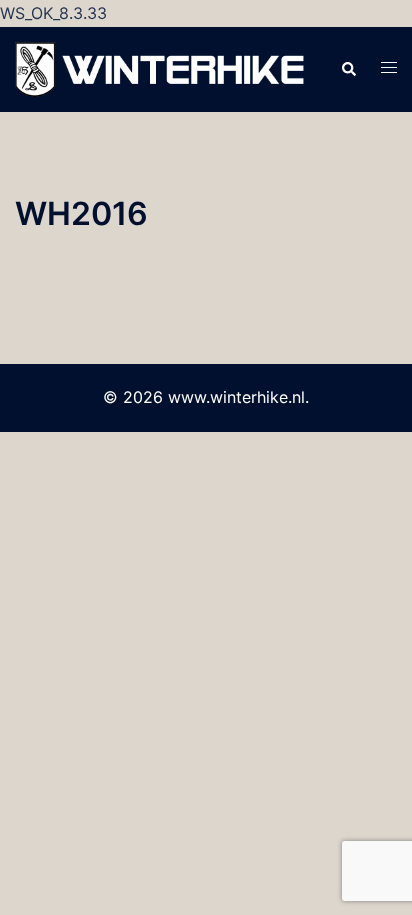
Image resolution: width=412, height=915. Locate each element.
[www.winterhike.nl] (162, 68)
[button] (348, 70)
